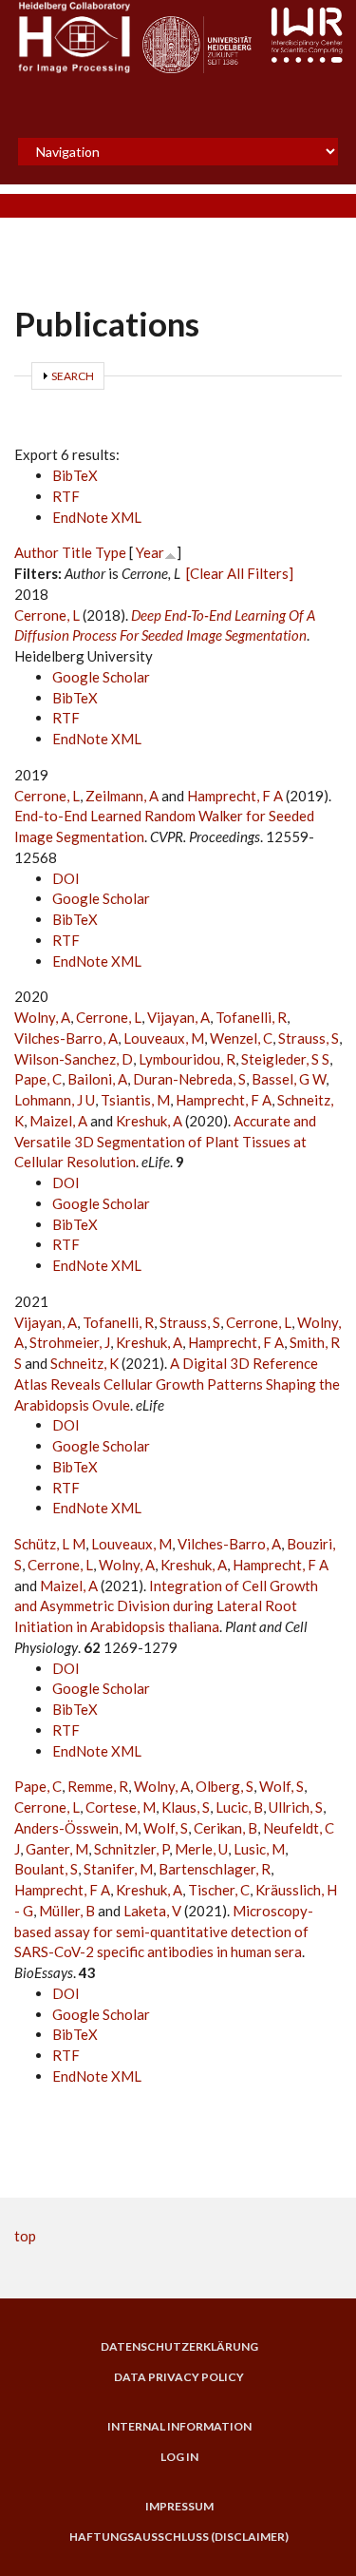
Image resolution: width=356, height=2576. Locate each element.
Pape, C (38, 1079)
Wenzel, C (241, 1038)
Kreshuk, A (149, 1121)
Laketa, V (152, 1911)
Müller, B (67, 1911)
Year (150, 552)
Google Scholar (101, 677)
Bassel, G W (289, 1079)
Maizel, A (58, 1121)
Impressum (179, 2507)
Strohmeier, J (70, 1342)
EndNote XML (97, 517)
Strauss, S (309, 1038)
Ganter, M (57, 1849)
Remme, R (98, 1786)
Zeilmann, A (122, 796)
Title (77, 552)
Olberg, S (225, 1786)
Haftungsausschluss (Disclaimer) (179, 2537)
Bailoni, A (97, 1079)
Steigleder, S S (285, 1059)
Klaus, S (186, 1807)
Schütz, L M (50, 1544)
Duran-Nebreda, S (189, 1079)
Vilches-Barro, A (66, 1038)
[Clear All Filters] (240, 573)
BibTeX (75, 475)
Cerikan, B (225, 1828)
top (25, 2236)
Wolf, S (281, 1786)
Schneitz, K (84, 1363)
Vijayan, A (178, 1017)
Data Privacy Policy (179, 2377)
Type (111, 552)
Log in (179, 2457)
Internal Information (179, 2427)
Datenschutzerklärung (179, 2347)
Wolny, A (42, 1017)
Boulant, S (46, 1869)
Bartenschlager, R (215, 1869)
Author (37, 552)
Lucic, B (239, 1807)
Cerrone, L (47, 615)
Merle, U (201, 1849)
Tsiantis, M (135, 1100)
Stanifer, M (118, 1869)
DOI (66, 878)
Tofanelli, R (251, 1017)
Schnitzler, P (131, 1849)
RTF (66, 496)
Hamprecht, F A (235, 796)
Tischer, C (219, 1890)
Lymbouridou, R (187, 1059)
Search (73, 376)
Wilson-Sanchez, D (74, 1059)
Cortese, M (121, 1807)
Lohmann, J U (55, 1100)
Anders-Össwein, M (76, 1828)
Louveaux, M (164, 1038)
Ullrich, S (296, 1807)
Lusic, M (259, 1849)
